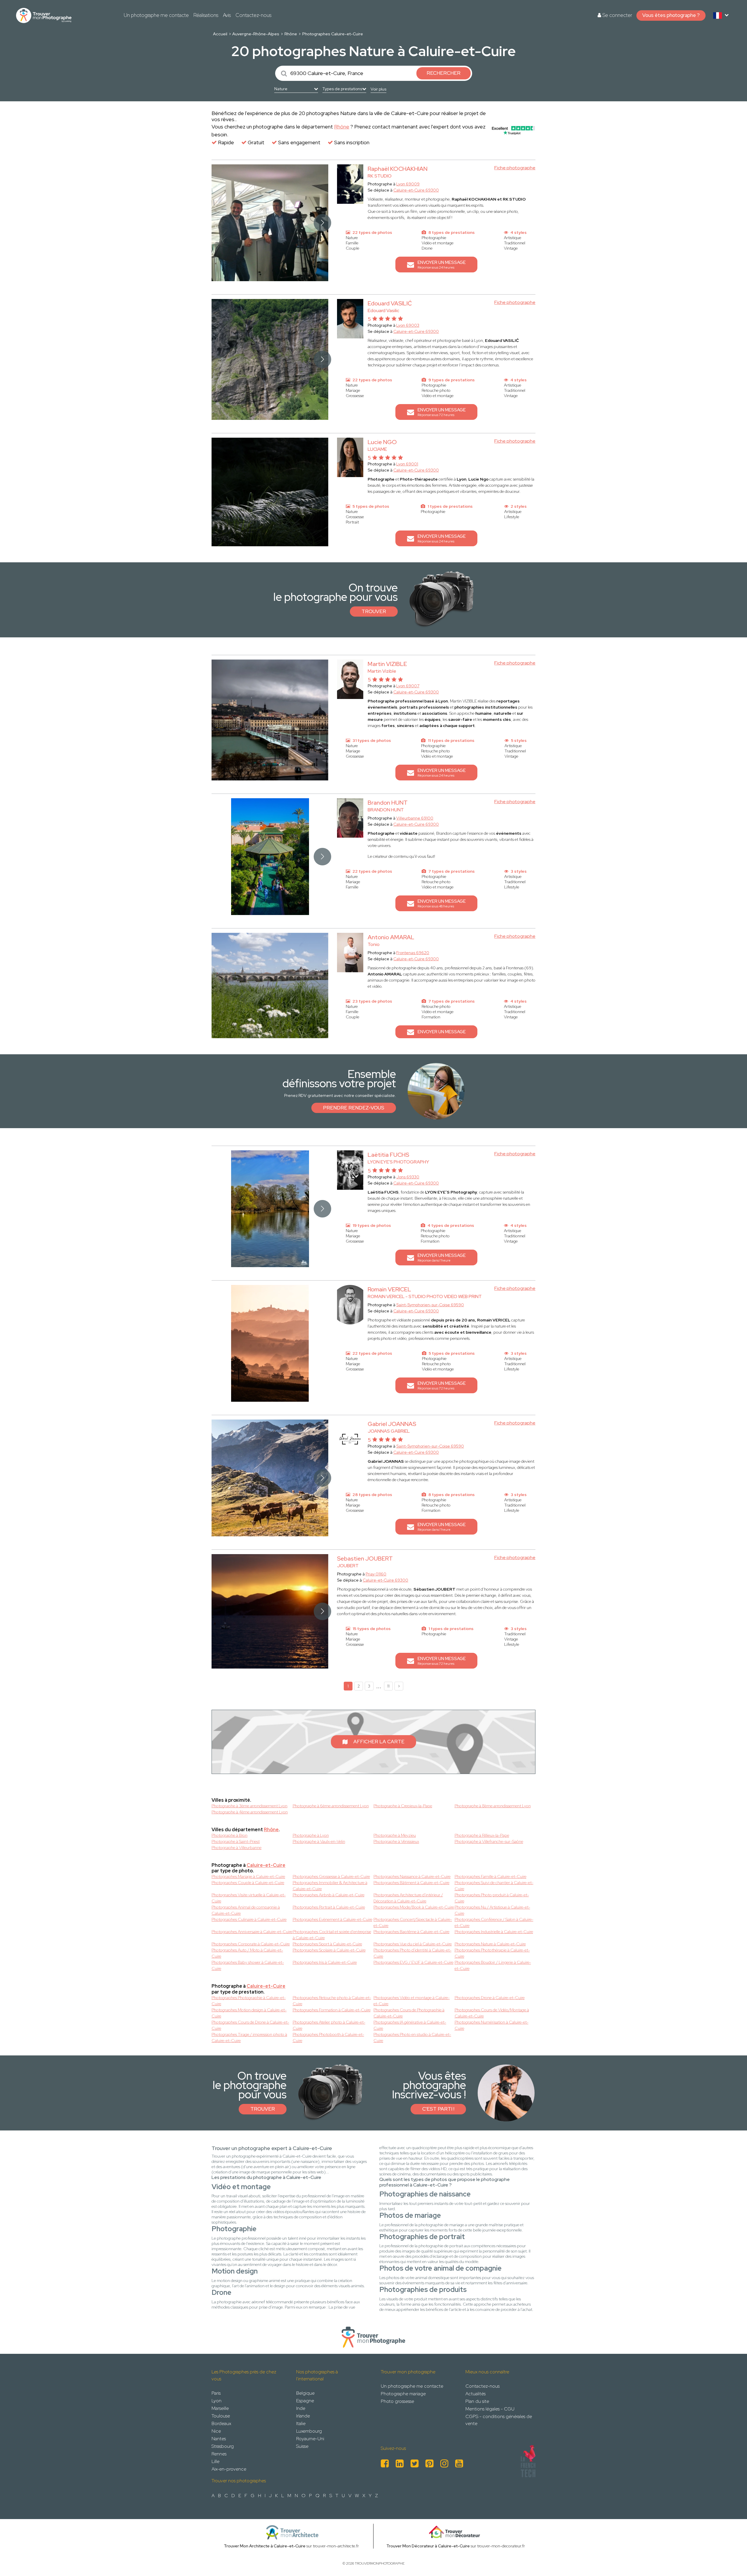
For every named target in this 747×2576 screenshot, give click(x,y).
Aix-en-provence (229, 2469)
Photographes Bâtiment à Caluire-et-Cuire (411, 1883)
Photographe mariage (403, 2394)
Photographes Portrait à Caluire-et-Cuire (329, 1907)
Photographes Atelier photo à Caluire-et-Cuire (329, 2025)
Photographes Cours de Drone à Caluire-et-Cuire (250, 2025)
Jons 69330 (408, 1177)
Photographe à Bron (229, 1835)
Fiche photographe (515, 168)
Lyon (217, 2401)
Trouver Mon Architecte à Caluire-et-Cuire (265, 2546)
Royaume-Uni (310, 2439)
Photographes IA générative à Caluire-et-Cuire (410, 2025)
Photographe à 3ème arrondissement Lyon (249, 1806)
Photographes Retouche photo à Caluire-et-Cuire (332, 2001)
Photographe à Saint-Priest (236, 1841)
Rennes (219, 2454)
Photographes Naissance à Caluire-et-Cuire (412, 1876)
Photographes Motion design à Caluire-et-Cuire (249, 2013)
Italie (301, 2423)
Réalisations (206, 15)
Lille (215, 2461)
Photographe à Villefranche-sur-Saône (489, 1841)
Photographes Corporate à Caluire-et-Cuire (251, 1944)
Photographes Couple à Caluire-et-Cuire (248, 1883)
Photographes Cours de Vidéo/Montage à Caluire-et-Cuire (492, 2013)
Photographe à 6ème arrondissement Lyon (331, 1806)
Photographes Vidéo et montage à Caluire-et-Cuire (412, 2001)
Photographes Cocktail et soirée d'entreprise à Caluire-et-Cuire (332, 1935)
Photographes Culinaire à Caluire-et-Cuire (249, 1919)
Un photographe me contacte (156, 15)
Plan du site (477, 2401)
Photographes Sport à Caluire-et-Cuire (327, 1944)
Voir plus (378, 89)
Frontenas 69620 (413, 953)
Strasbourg (223, 2446)
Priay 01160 (376, 1574)
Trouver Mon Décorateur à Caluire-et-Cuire (428, 2546)
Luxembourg (309, 2431)
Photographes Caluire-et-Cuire (333, 34)
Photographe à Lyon (311, 1835)
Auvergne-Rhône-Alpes (256, 34)
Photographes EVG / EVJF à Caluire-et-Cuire (413, 1962)
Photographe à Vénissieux (396, 1841)
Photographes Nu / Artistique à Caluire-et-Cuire (492, 1910)
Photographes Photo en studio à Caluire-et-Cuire (412, 2037)
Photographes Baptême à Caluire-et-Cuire (411, 1932)
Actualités (475, 2394)
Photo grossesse (397, 2401)
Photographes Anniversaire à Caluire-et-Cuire (252, 1932)
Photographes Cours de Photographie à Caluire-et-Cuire (409, 2013)
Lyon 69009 (408, 184)
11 (388, 1686)
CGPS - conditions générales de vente (499, 2420)
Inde (301, 2408)
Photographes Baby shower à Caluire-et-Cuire (248, 1965)
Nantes (219, 2439)
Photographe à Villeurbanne (237, 1848)
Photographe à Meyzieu (395, 1835)
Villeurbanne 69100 (415, 818)
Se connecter (617, 15)
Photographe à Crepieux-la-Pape (403, 1806)
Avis (227, 15)
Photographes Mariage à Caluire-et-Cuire (248, 1876)
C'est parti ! (438, 2109)
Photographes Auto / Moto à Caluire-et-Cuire (247, 1953)
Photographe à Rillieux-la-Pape (482, 1835)
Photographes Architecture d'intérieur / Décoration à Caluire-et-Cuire (408, 1898)
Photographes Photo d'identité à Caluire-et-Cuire (412, 1953)
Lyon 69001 (407, 464)
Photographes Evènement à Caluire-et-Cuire (333, 1919)
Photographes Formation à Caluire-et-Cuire (332, 2010)
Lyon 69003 (408, 325)
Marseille (220, 2408)
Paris (216, 2393)
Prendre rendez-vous (354, 1108)
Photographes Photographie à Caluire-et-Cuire (249, 2001)
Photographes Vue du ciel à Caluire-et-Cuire (413, 1944)
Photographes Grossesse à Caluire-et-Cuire (331, 1876)
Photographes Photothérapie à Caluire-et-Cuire (492, 1953)
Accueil (220, 34)
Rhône (291, 34)
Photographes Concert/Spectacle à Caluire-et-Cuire (413, 1922)
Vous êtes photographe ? (671, 15)
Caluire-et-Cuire (266, 1865)
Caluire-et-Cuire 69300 (416, 190)
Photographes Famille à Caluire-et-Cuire (491, 1876)
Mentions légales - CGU (490, 2409)
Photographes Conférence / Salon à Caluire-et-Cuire (494, 1922)
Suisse (302, 2446)
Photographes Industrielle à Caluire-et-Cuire (494, 1932)
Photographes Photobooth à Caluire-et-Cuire (328, 2037)
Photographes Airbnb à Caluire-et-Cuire (329, 1895)
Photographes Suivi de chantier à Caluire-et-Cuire (494, 1886)
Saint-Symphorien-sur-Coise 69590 (430, 1305)
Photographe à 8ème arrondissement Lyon (493, 1806)
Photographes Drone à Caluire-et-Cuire (490, 1998)
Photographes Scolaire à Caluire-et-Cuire (329, 1950)
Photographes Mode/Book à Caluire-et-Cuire (414, 1907)
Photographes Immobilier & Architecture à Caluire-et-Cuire (330, 1886)
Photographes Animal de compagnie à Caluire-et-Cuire (246, 1910)
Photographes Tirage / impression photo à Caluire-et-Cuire (249, 2037)
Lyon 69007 (408, 686)
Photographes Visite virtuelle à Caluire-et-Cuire (249, 1898)
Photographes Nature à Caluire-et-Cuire (490, 1944)
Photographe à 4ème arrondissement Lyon (250, 1812)
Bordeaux (221, 2423)
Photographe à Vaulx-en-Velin (319, 1841)
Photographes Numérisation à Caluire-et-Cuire (492, 2025)
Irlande (303, 2416)
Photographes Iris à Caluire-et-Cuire (325, 1962)
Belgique (305, 2393)
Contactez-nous (253, 15)
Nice (216, 2431)
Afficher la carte (379, 1742)
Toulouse (221, 2416)
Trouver (374, 611)
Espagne (305, 2401)
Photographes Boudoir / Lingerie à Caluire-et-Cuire (493, 1965)
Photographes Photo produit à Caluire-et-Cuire (492, 1898)
